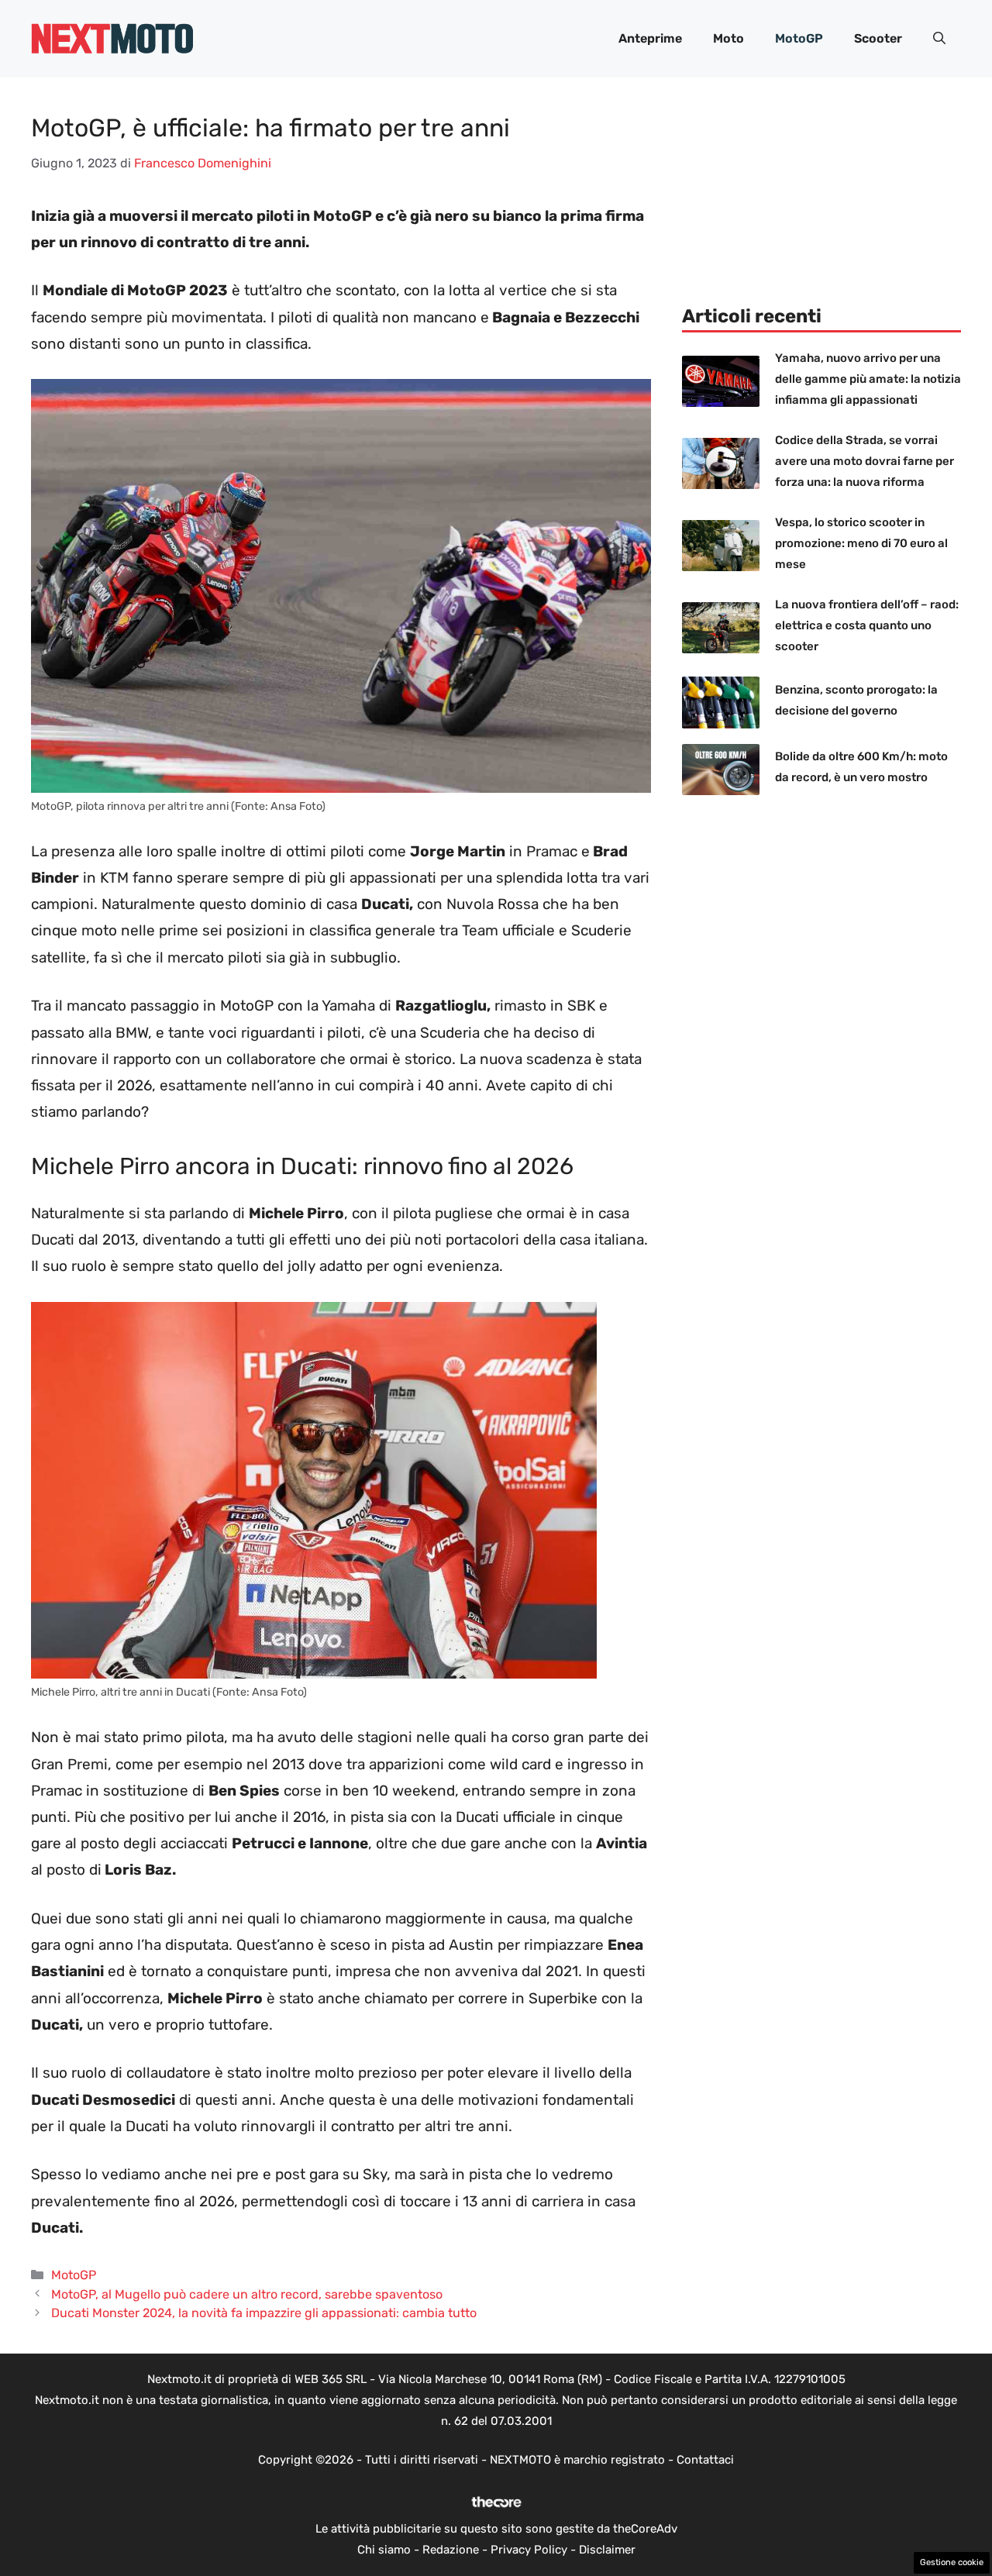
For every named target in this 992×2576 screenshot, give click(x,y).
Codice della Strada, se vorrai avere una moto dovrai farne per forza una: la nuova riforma (865, 461)
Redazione (451, 2550)
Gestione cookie (952, 2562)
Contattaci (705, 2460)
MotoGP (799, 38)
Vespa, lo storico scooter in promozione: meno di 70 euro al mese (861, 543)
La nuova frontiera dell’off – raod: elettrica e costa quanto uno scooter (867, 625)
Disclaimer (607, 2550)
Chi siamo (384, 2550)
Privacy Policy (529, 2550)
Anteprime (650, 38)
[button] (939, 39)
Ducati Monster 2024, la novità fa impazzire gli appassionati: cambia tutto (264, 2313)
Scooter (878, 38)
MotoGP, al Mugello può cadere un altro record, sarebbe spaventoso (247, 2294)
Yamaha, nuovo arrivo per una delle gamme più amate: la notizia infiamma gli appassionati (868, 379)
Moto (728, 38)
